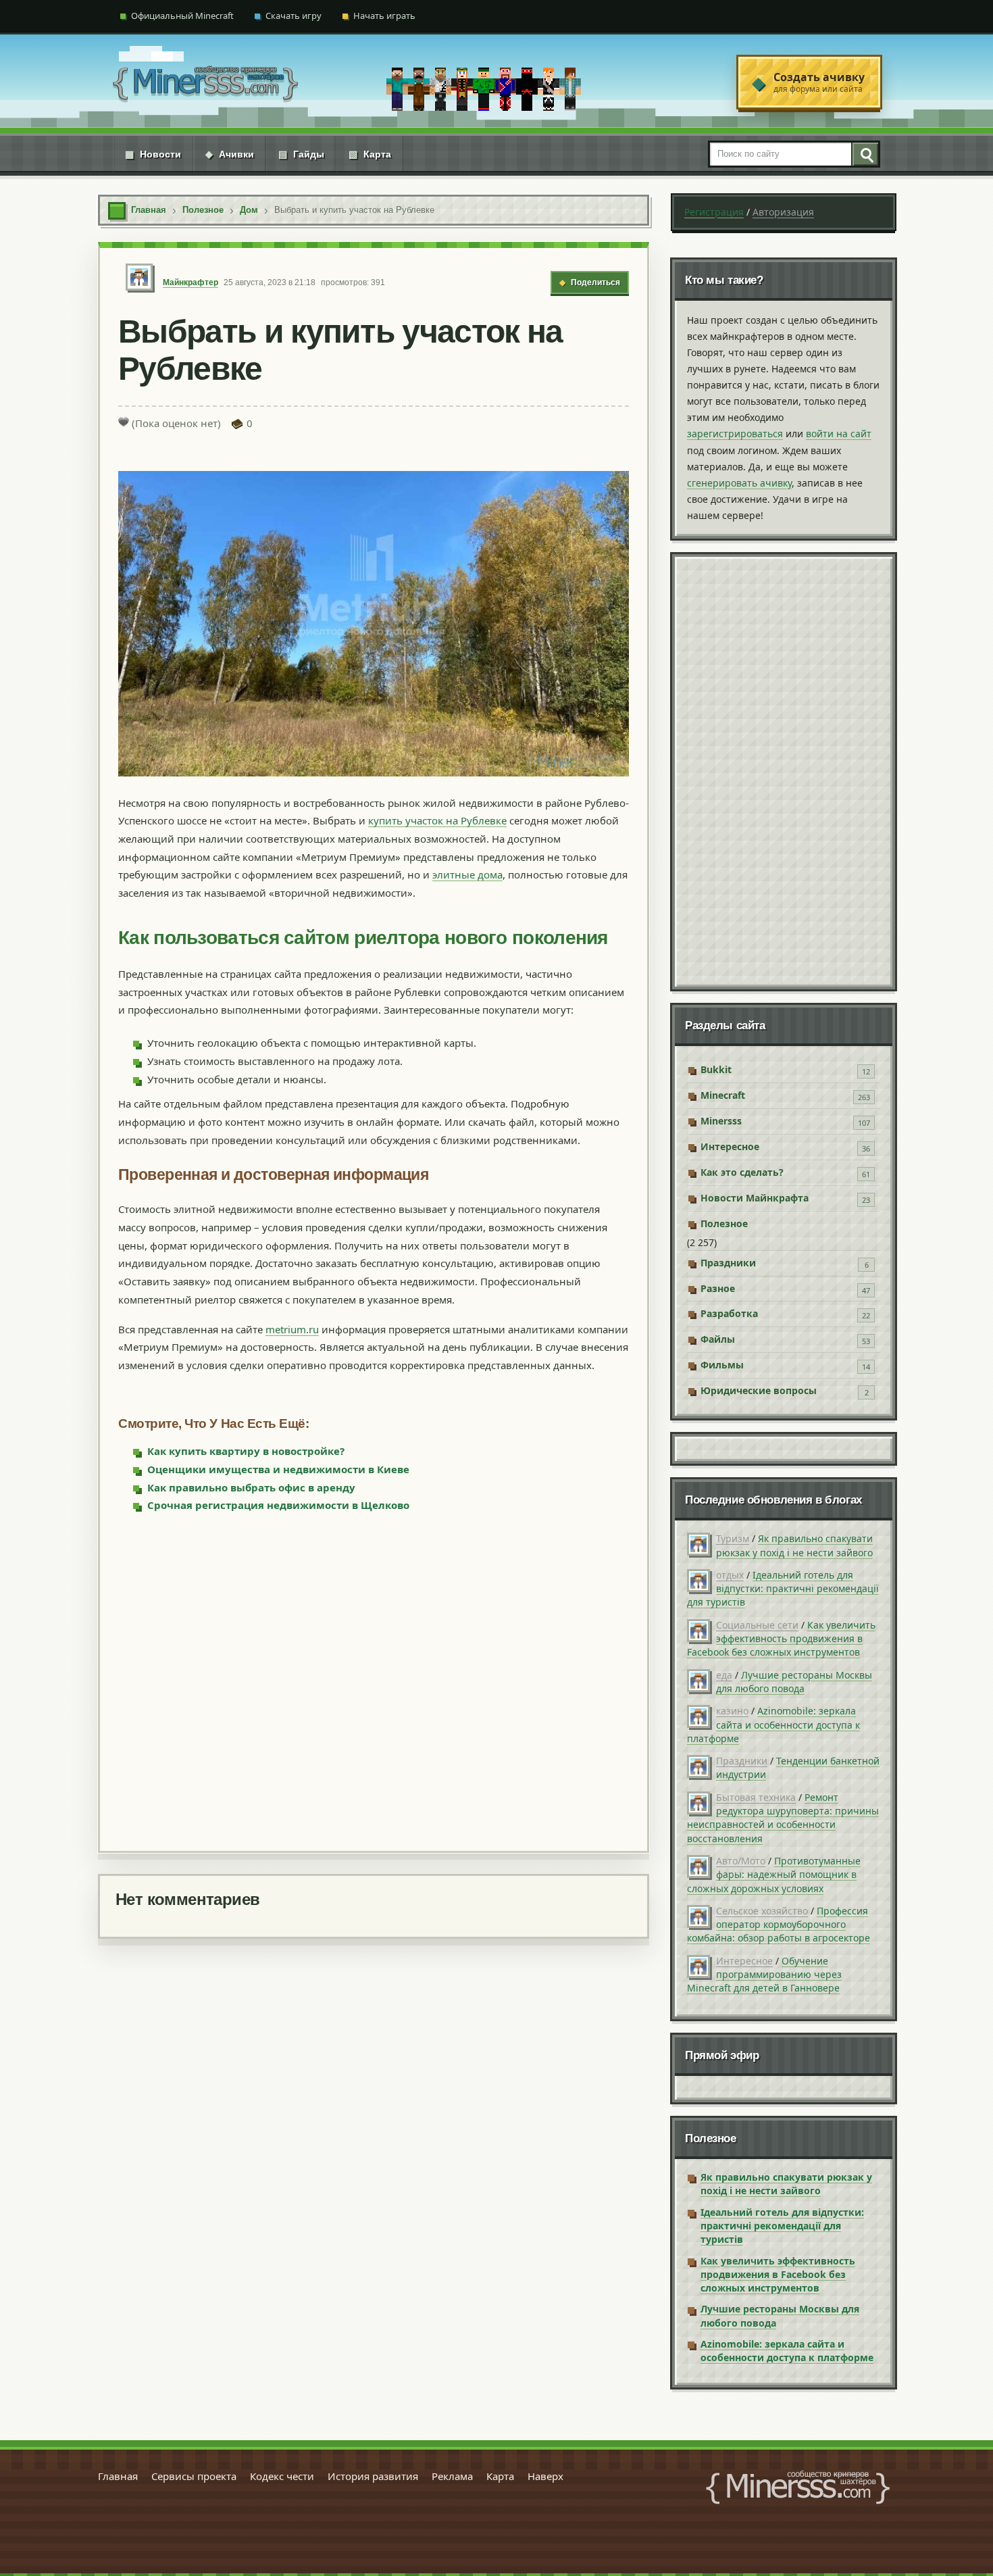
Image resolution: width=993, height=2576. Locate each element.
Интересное (730, 1146)
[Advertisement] (374, 1681)
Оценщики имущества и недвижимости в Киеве (278, 1469)
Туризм (733, 1538)
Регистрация (714, 212)
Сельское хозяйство (762, 1911)
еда (724, 1675)
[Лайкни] (124, 422)
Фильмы (722, 1365)
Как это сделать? (742, 1172)
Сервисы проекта (194, 2476)
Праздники (728, 1263)
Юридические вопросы (759, 1390)
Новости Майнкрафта (755, 1198)
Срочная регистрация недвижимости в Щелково (278, 1505)
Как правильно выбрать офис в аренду (251, 1487)
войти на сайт (839, 434)
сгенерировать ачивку (739, 483)
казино (732, 1711)
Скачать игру (294, 16)
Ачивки (230, 154)
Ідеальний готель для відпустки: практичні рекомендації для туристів (783, 1589)
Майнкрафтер (190, 282)
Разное (718, 1288)
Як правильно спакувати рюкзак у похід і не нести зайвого (794, 1545)
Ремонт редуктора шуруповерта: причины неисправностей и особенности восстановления (783, 1818)
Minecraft (723, 1095)
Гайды (301, 154)
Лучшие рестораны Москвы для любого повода (794, 1682)
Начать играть (384, 16)
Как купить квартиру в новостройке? (246, 1451)
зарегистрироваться (735, 434)
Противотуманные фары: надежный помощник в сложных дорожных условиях (774, 1875)
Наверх (545, 2476)
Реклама (452, 2476)
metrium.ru (292, 1329)
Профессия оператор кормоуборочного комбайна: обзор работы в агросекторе (779, 1925)
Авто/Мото (741, 1861)
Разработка (729, 1313)
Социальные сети (757, 1625)
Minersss (721, 1121)
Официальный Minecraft (182, 16)
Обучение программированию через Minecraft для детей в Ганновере (764, 1975)
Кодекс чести (282, 2476)
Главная (118, 2476)
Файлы (718, 1339)
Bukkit (716, 1069)
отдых (730, 1575)
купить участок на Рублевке (437, 820)
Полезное (724, 1223)
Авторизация (783, 212)
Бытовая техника (756, 1797)
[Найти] (865, 154)
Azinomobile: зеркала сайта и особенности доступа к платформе (773, 1725)
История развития (373, 2476)
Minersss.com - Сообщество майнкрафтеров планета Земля (798, 2487)
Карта (370, 154)
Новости (153, 154)
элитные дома (467, 874)
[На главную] (205, 82)
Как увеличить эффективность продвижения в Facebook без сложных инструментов (781, 1639)
